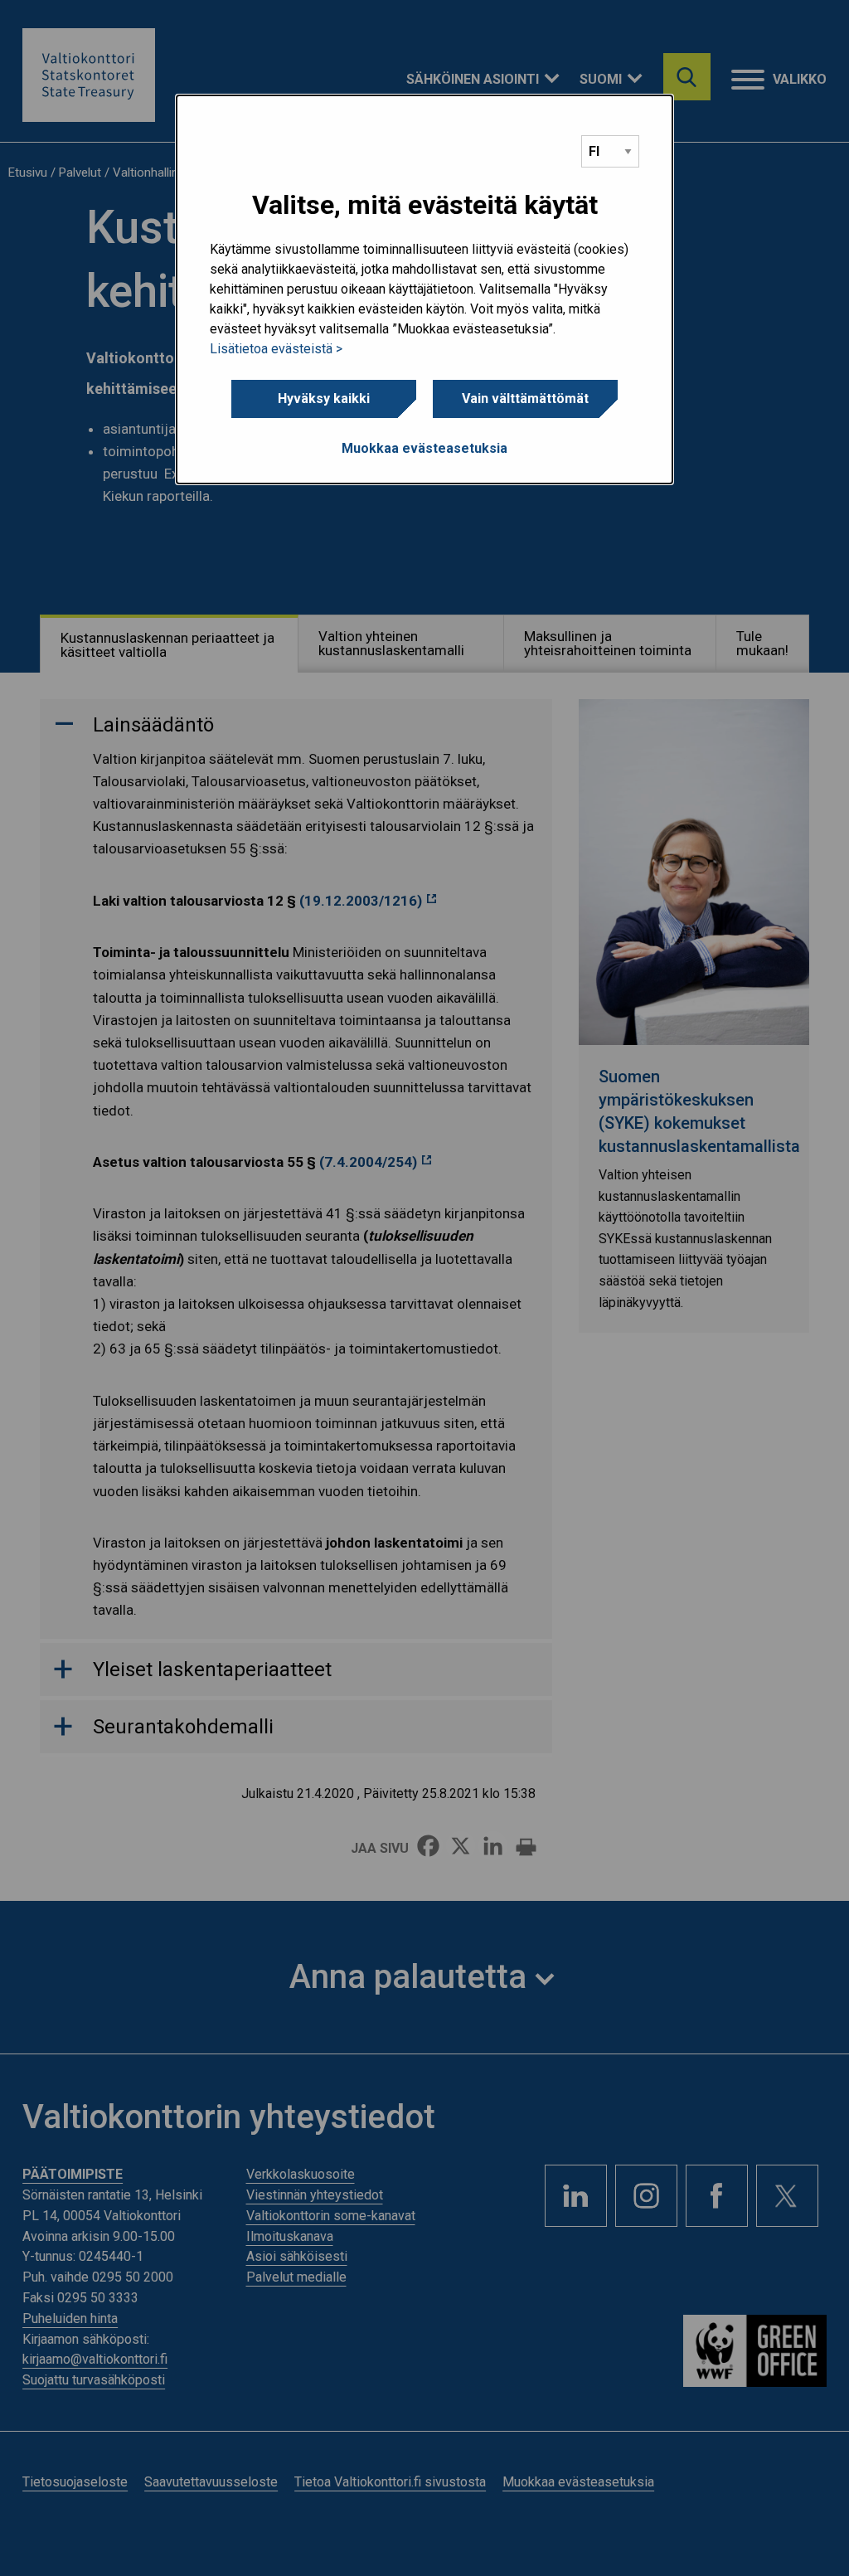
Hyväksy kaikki (324, 399)
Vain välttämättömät (525, 399)
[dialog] (424, 289)
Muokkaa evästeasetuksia (424, 448)
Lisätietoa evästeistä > (276, 349)
